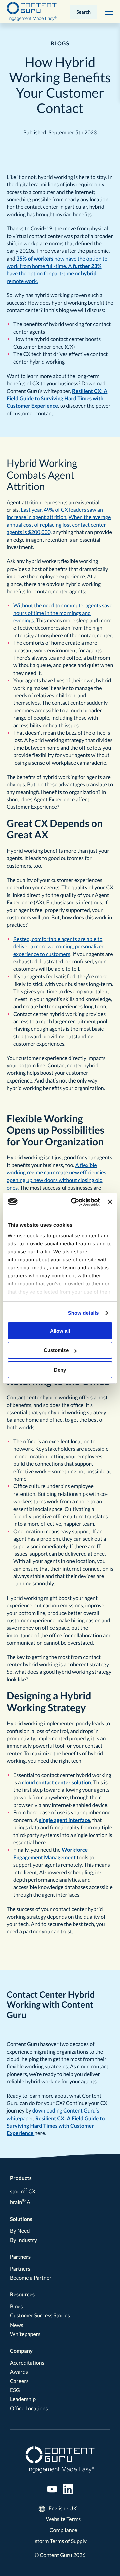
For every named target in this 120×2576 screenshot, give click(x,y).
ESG (15, 2390)
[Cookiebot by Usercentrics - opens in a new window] (74, 1202)
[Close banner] (110, 1202)
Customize (56, 1350)
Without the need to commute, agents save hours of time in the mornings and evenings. (63, 613)
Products (21, 2178)
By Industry (23, 2240)
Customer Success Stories (40, 2316)
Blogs (16, 2307)
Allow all (60, 1331)
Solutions (21, 2219)
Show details (83, 1313)
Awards (19, 2372)
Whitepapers (25, 2334)
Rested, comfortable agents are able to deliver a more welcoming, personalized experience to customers (59, 947)
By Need (20, 2231)
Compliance (63, 2530)
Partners (20, 2257)
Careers (19, 2381)
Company (21, 2351)
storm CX (23, 2192)
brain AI (21, 2202)
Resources (22, 2295)
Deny (60, 1370)
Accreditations (27, 2363)
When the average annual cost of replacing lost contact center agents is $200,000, (59, 525)
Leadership (23, 2399)
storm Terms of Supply (61, 2541)
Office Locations (29, 2409)
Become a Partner (31, 2278)
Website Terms (63, 2519)
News (17, 2325)
